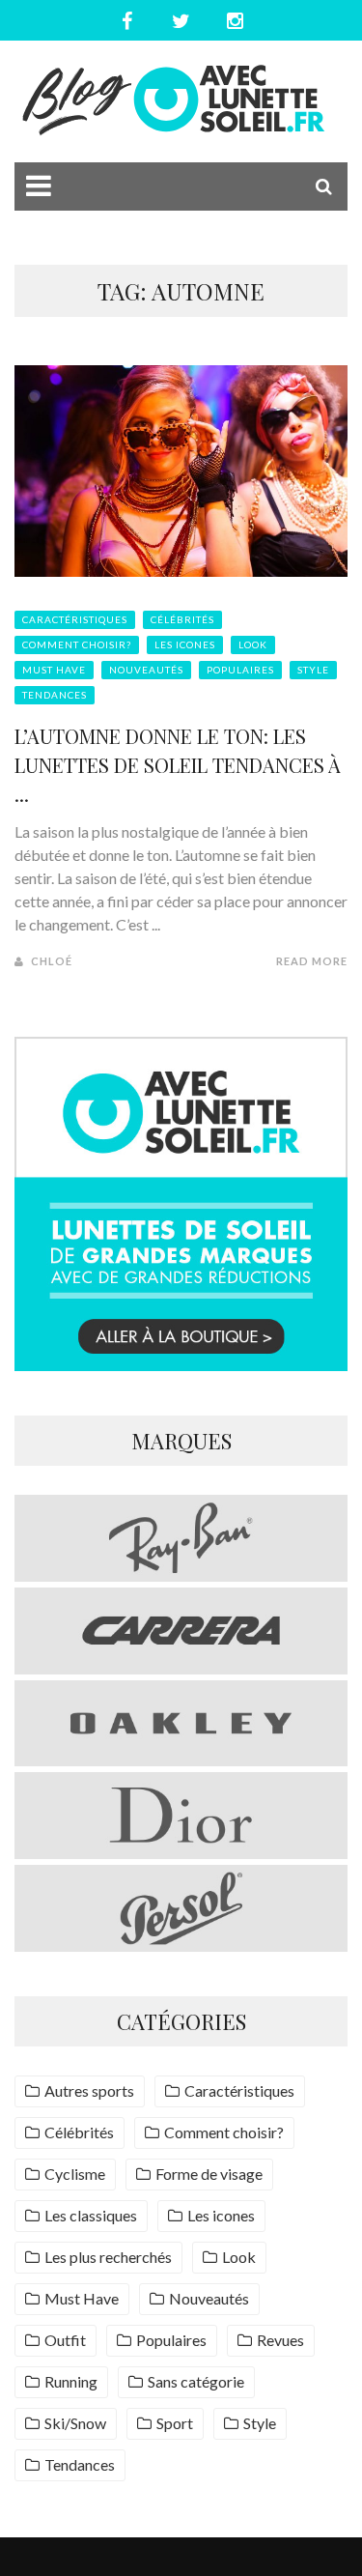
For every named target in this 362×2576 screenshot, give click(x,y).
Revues (280, 2340)
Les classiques (91, 2215)
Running (71, 2381)
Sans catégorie (196, 2381)
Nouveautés (146, 670)
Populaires (240, 670)
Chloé (52, 961)
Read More (312, 961)
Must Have (54, 670)
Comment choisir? (77, 644)
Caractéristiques (75, 619)
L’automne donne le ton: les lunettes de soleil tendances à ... (178, 765)
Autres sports (89, 2090)
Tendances (55, 695)
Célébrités (182, 619)
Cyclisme (75, 2174)
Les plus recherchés (108, 2257)
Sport (175, 2423)
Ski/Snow (75, 2423)
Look (253, 644)
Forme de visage (209, 2174)
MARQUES (181, 1441)
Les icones (185, 644)
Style (313, 670)
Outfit (65, 2340)
